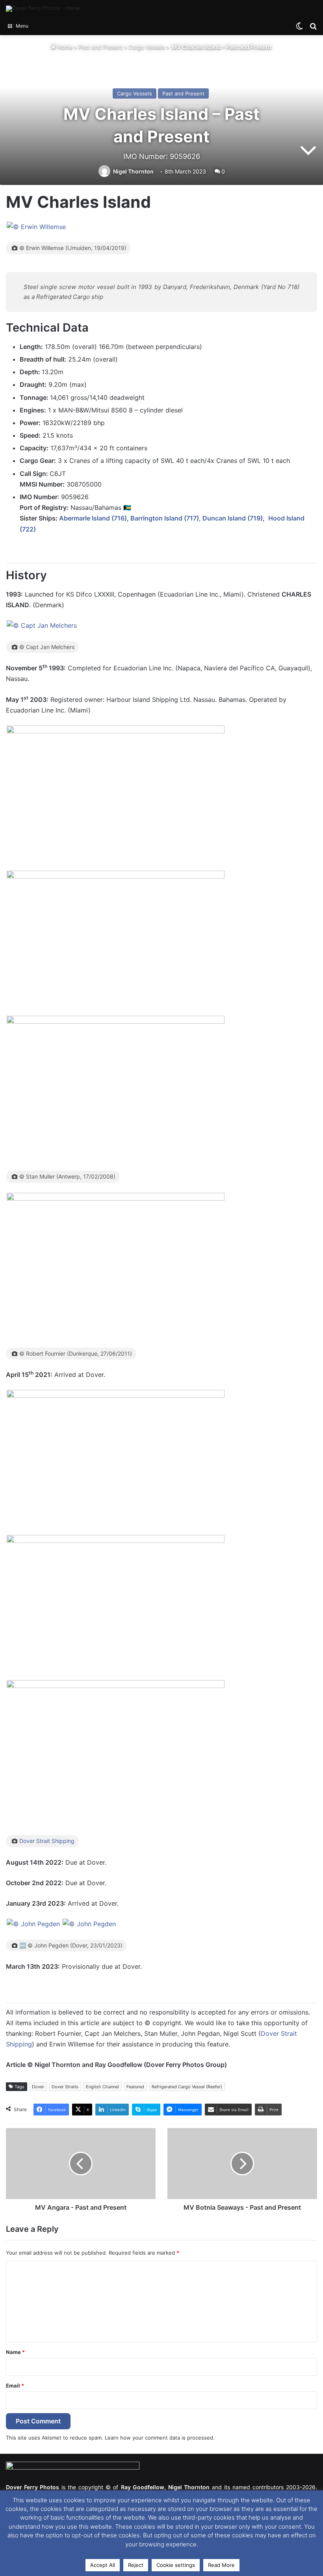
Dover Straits (65, 2087)
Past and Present (100, 47)
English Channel (102, 2087)
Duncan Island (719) (233, 518)
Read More (221, 2565)
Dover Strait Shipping (47, 1841)
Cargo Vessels (147, 47)
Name (15, 2352)
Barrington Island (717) (165, 518)
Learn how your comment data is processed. (160, 2438)
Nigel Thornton (133, 171)
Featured (135, 2087)
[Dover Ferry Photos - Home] (43, 9)
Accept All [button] (103, 2565)
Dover (38, 2087)
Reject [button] (136, 2565)
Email (15, 2386)
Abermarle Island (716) (93, 518)
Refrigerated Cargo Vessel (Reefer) (187, 2087)
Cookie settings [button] (176, 2565)
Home (64, 47)
